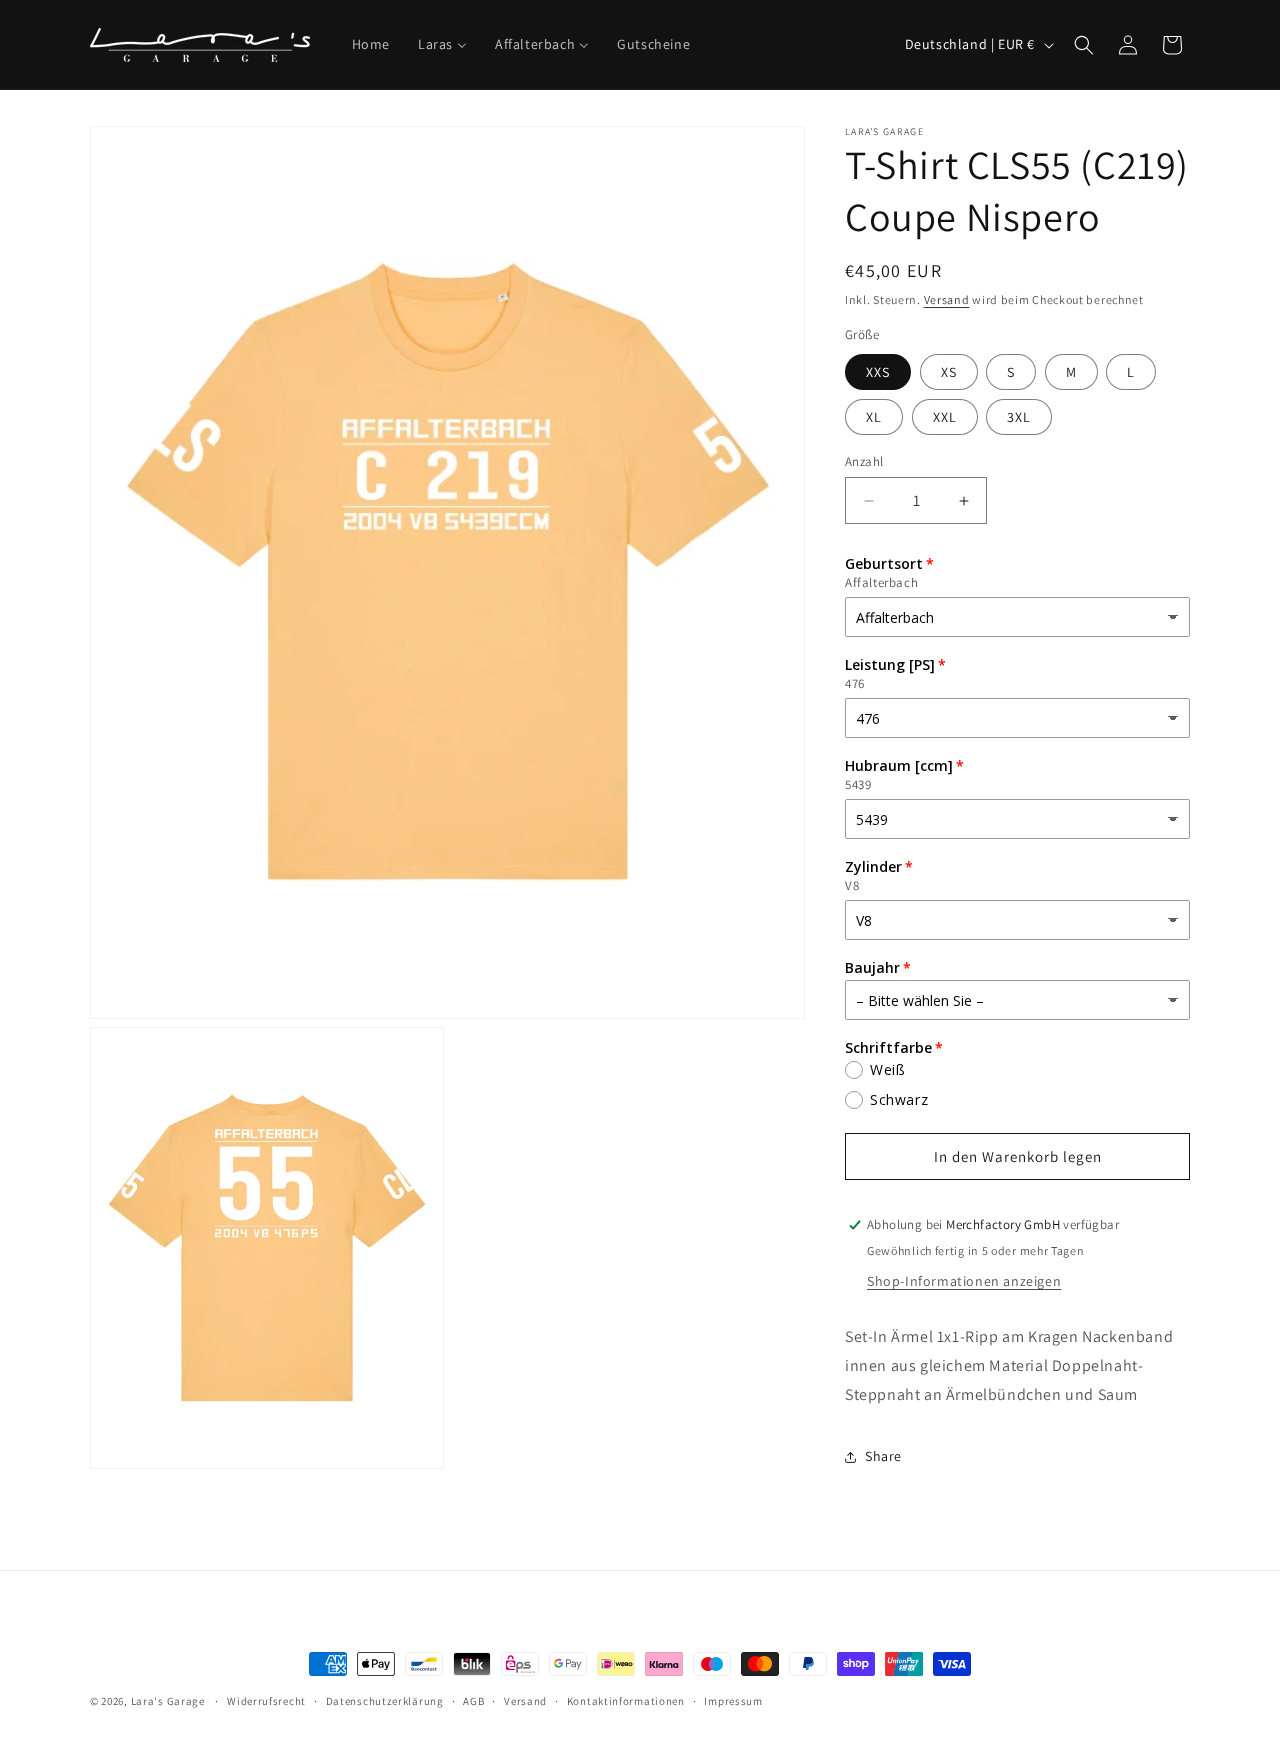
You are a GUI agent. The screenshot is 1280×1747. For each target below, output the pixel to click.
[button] (1084, 45)
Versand (947, 299)
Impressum (733, 1701)
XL (874, 417)
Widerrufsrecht (266, 1701)
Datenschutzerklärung (385, 1701)
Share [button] (883, 1456)
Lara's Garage (168, 1701)
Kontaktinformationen (626, 1701)
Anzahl (864, 461)
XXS (878, 372)
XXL (945, 417)
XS (949, 372)
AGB (473, 1701)
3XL (1019, 417)
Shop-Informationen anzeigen (964, 1281)
